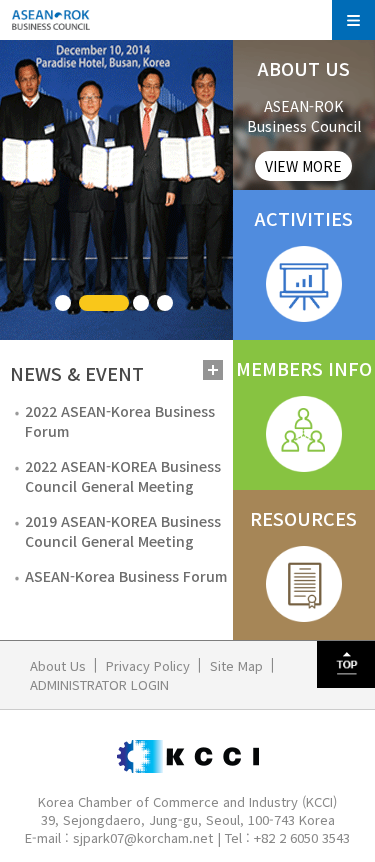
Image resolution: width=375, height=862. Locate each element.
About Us (58, 665)
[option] (116, 190)
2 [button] (104, 303)
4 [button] (165, 303)
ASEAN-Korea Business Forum (126, 576)
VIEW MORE (303, 166)
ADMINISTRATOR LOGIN (99, 684)
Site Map (236, 665)
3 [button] (141, 303)
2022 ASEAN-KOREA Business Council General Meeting (123, 476)
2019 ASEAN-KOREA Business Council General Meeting (123, 531)
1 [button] (63, 303)
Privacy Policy (148, 665)
